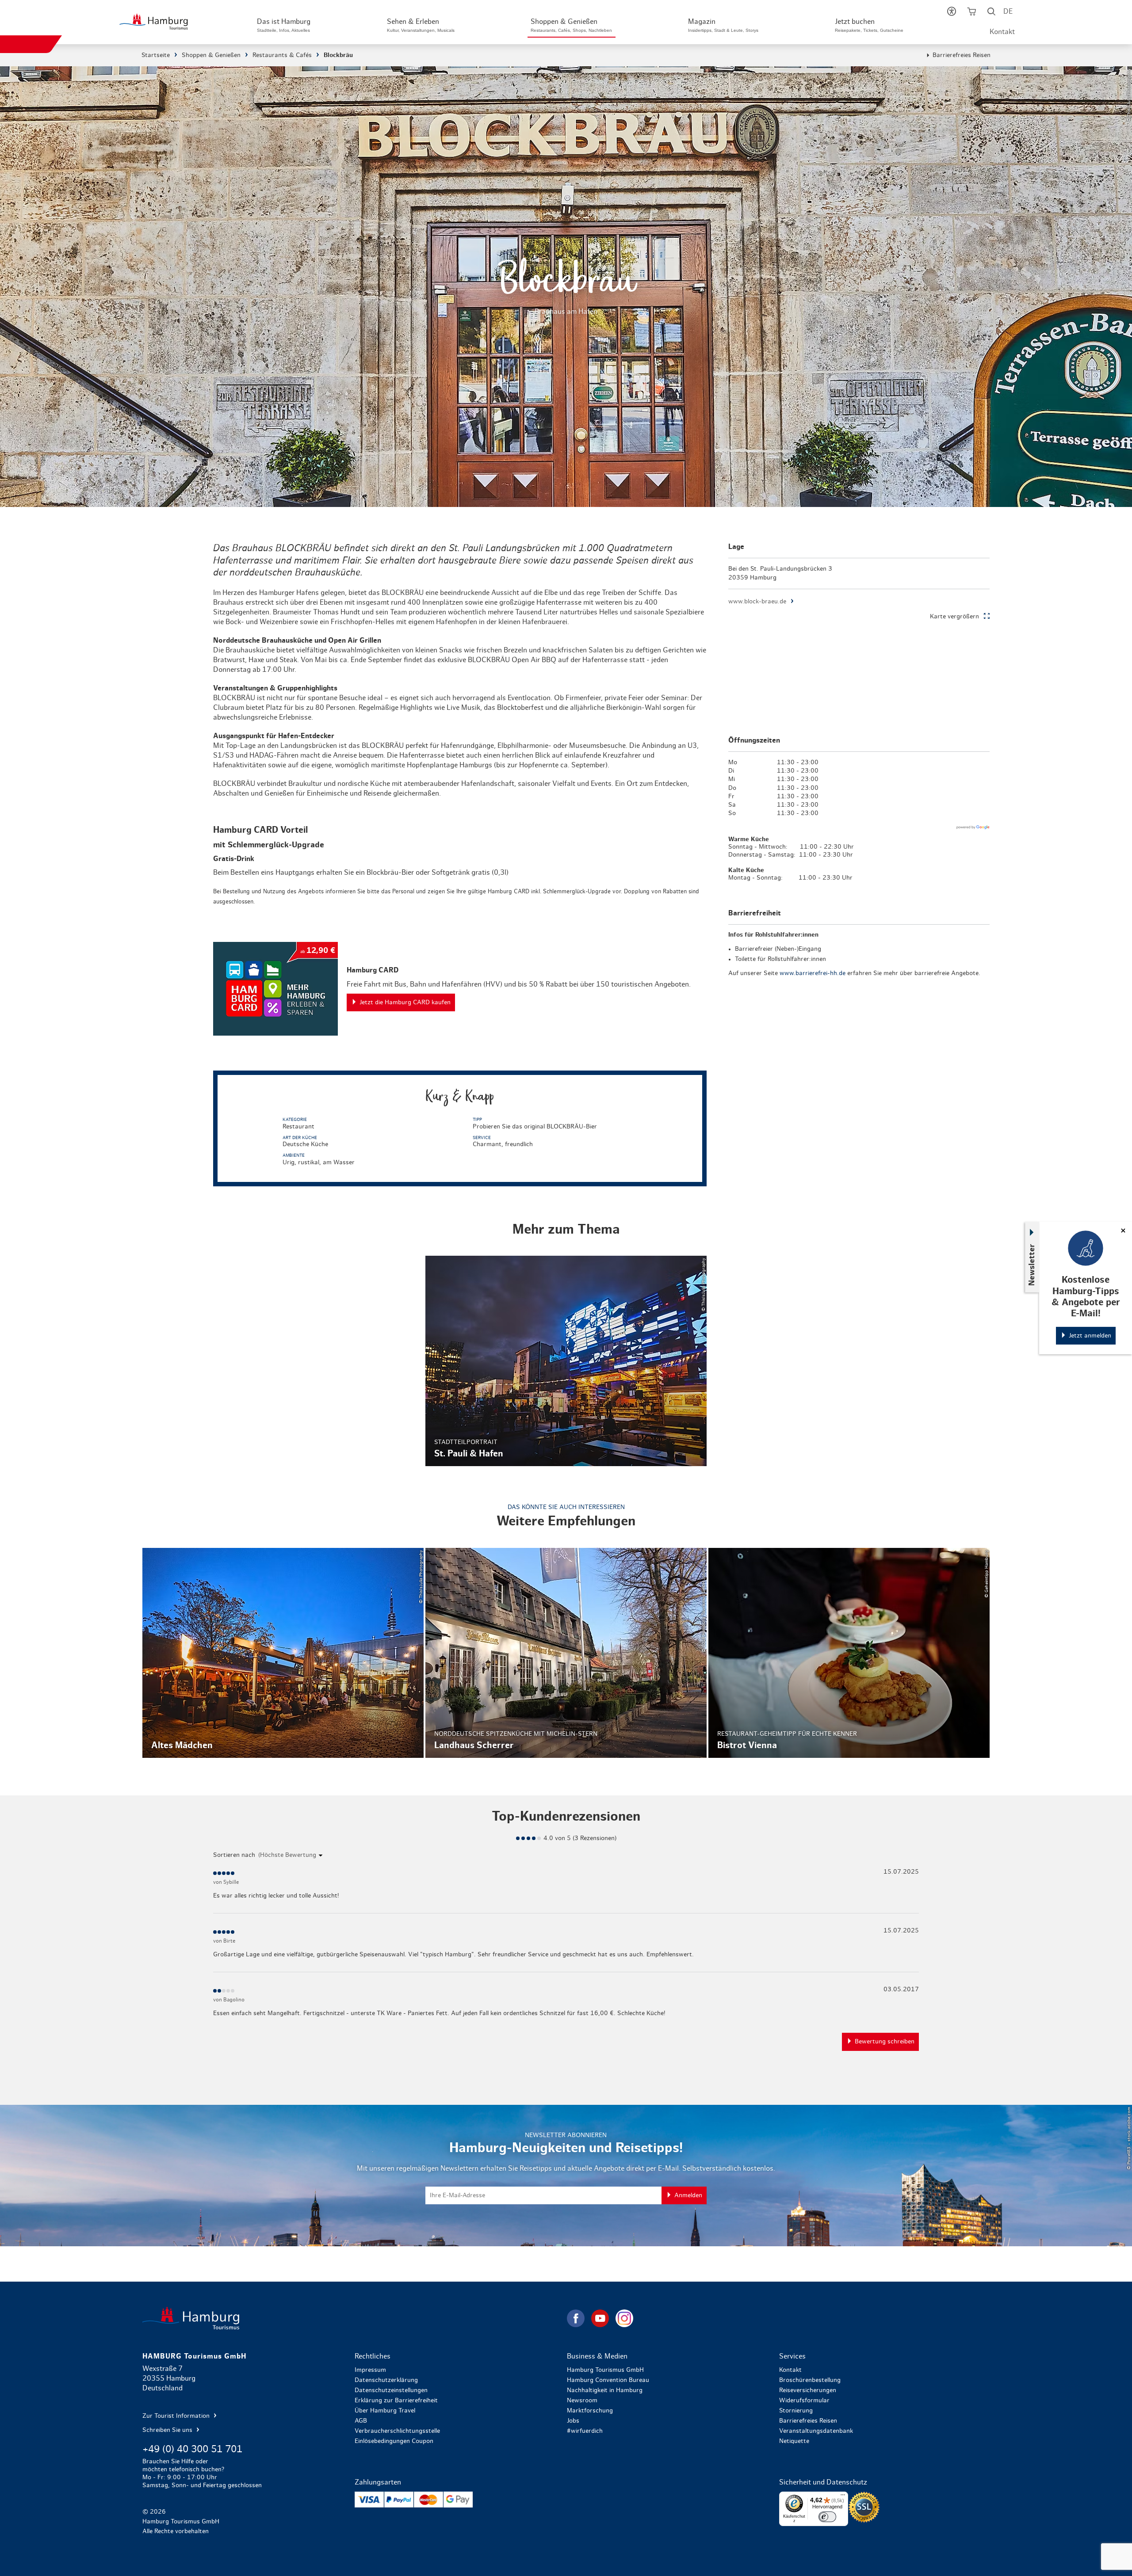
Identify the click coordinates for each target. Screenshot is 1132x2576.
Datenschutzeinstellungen (391, 2390)
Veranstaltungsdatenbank (816, 2431)
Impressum (370, 2370)
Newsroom (582, 2401)
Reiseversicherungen (808, 2390)
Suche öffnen (991, 13)
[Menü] (843, 2497)
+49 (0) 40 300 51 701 (192, 2449)
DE (1008, 11)
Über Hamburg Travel (385, 2411)
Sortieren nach (234, 1855)
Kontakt (1002, 32)
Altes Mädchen (283, 1653)
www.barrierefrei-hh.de (813, 973)
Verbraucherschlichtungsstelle (397, 2431)
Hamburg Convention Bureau (608, 2380)
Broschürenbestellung (810, 2380)
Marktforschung (590, 2411)
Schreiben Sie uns (168, 2430)
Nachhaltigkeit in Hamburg (605, 2390)
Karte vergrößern (954, 617)
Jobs (573, 2421)
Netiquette (794, 2441)
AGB (361, 2421)
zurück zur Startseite (354, 2318)
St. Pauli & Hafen (566, 1361)
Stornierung (796, 2411)
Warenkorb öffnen (971, 13)
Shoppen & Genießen (211, 55)
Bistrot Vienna (849, 1653)
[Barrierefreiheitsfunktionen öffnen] (951, 13)
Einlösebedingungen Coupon (394, 2441)
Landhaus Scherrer (566, 1653)
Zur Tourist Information (177, 2416)
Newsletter (1032, 1265)
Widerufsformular (804, 2401)
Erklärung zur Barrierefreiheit (396, 2401)
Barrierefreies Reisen (962, 55)
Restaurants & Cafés (282, 55)
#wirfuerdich (585, 2431)
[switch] (827, 2517)
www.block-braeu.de (757, 602)
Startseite (156, 55)
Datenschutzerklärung (386, 2380)
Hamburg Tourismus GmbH (605, 2370)
